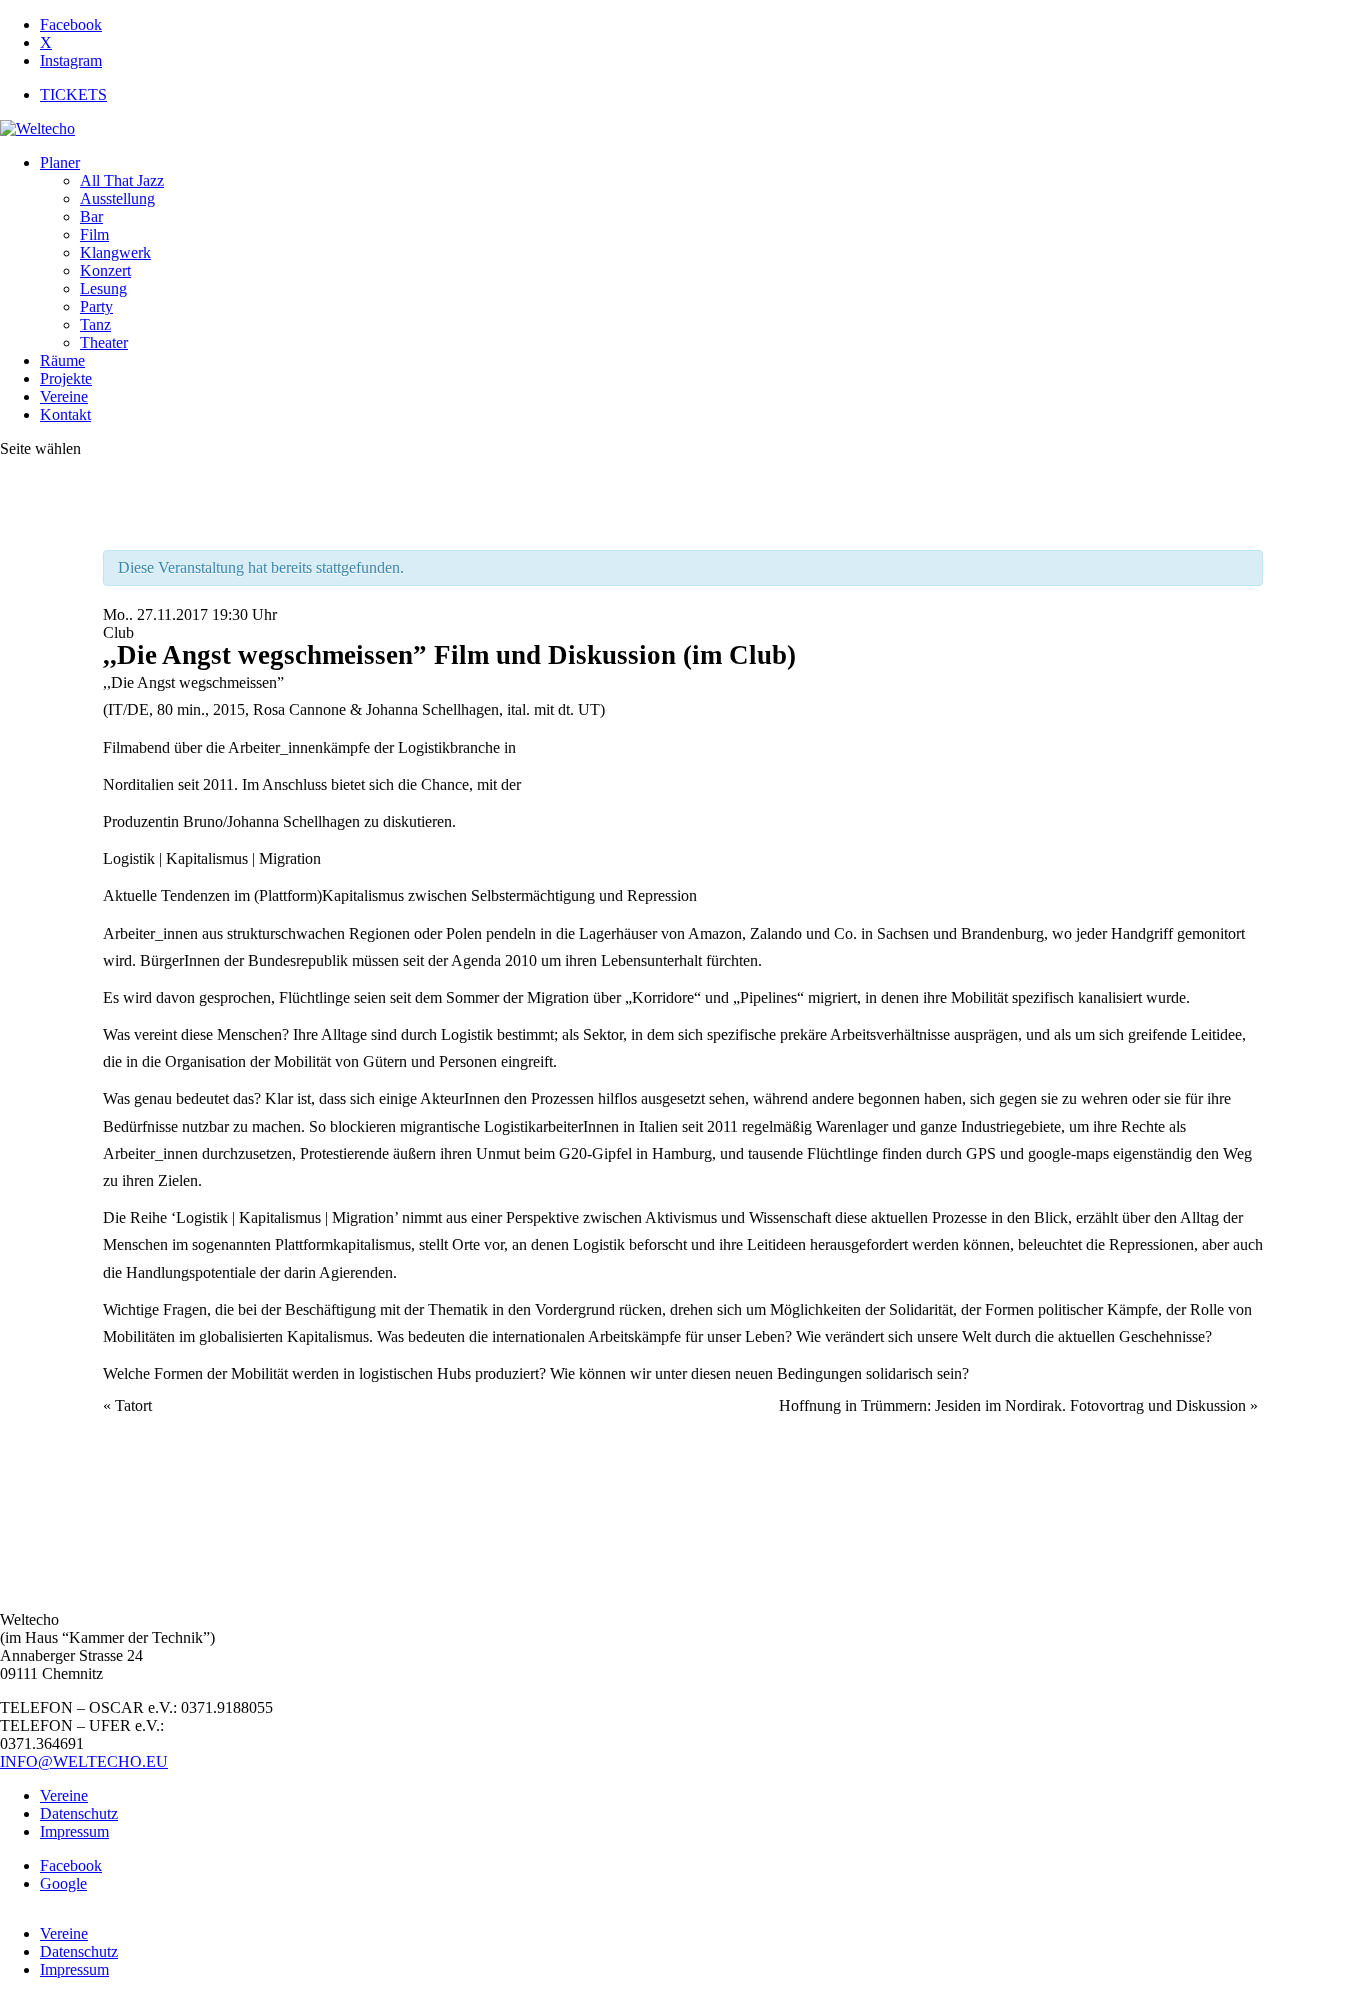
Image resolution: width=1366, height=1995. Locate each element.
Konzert (105, 270)
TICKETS (73, 94)
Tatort (127, 1405)
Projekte (66, 378)
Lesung (103, 288)
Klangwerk (115, 252)
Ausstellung (117, 198)
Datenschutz (79, 1813)
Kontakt (65, 414)
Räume (62, 360)
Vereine (64, 396)
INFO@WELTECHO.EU (84, 1761)
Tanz (95, 324)
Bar (91, 216)
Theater (104, 342)
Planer (60, 162)
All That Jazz (122, 180)
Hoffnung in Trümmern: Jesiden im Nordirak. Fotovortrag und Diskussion (1018, 1405)
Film (94, 234)
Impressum (74, 1831)
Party (96, 306)
